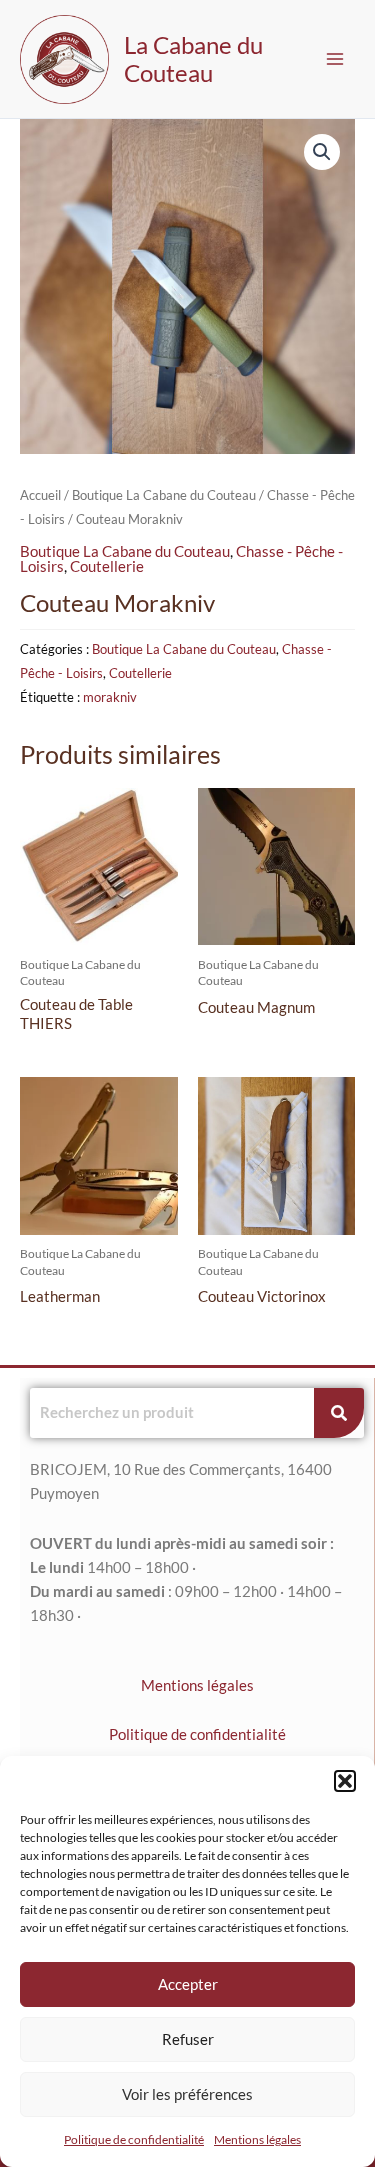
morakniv (110, 697)
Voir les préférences (187, 2094)
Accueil (40, 495)
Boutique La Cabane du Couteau (164, 495)
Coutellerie (107, 566)
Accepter (188, 1984)
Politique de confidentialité (134, 2139)
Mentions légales (257, 2139)
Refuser (188, 2039)
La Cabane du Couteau (193, 59)
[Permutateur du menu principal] (335, 59)
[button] (345, 1781)
